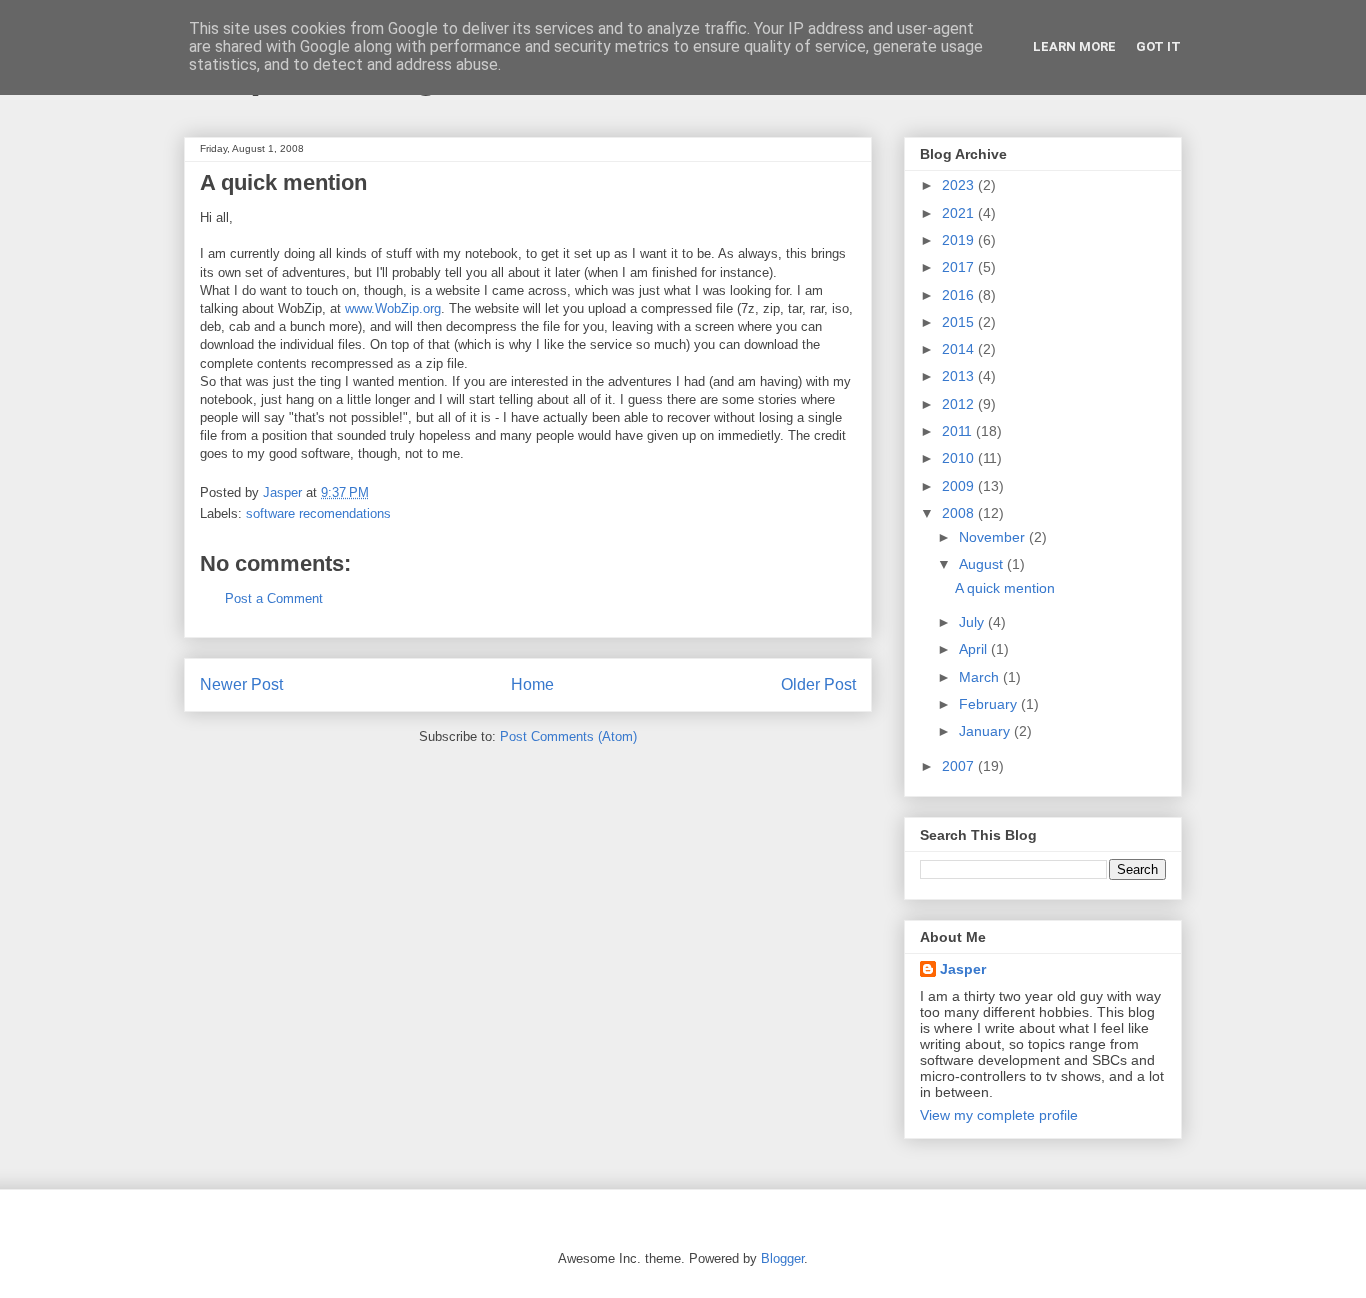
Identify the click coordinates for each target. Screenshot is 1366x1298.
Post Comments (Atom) (568, 736)
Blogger (782, 1258)
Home (532, 684)
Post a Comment (274, 598)
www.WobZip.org (393, 308)
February (990, 704)
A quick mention (1005, 588)
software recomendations (318, 513)
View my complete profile (999, 1115)
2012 (960, 404)
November (994, 537)
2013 (960, 376)
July (973, 622)
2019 (960, 240)
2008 (960, 513)
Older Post (818, 684)
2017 (960, 267)
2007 (960, 766)
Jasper (963, 969)
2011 (959, 431)
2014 (960, 349)
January (986, 731)
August (983, 564)
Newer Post (241, 684)
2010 (960, 458)
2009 (960, 486)
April (975, 649)
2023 (960, 185)
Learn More (1074, 46)
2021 (960, 213)
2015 (960, 322)
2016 (960, 295)
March (981, 677)
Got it (1158, 46)
